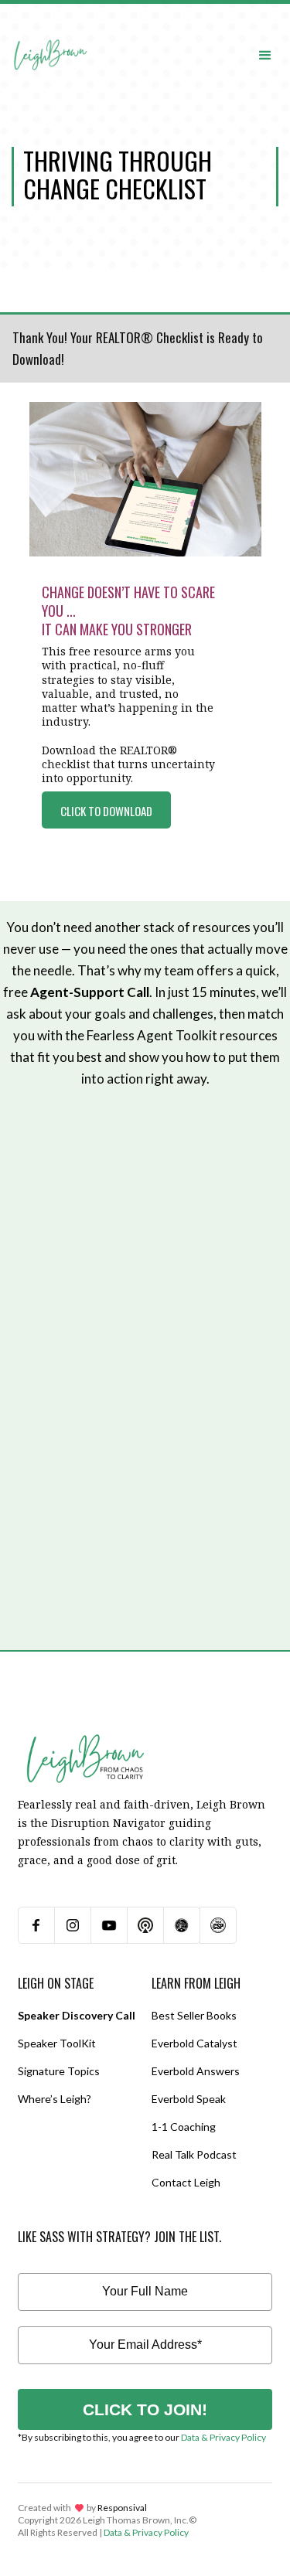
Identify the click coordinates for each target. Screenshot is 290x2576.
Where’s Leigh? (55, 2099)
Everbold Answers (196, 2071)
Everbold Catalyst (194, 2043)
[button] (265, 54)
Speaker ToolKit (57, 2043)
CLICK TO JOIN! (145, 2409)
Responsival (122, 2508)
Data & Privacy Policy (223, 2437)
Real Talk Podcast (194, 2154)
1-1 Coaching (184, 2127)
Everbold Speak (189, 2099)
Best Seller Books (194, 2015)
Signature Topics (59, 2071)
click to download (106, 811)
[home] (50, 40)
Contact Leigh (186, 2182)
